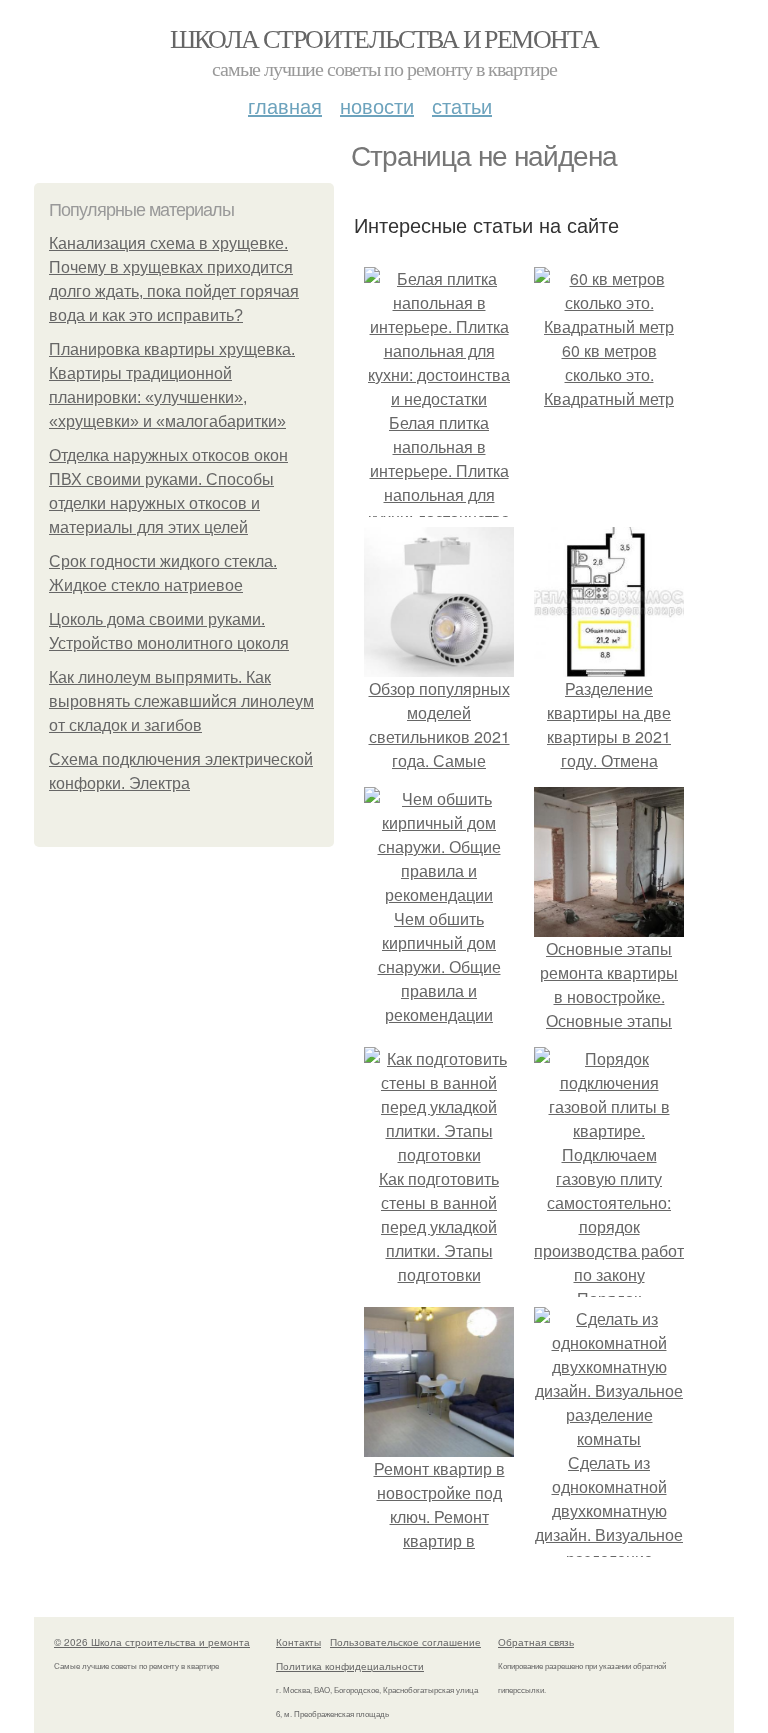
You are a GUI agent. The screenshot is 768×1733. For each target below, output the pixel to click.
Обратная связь (536, 1642)
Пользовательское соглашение (405, 1642)
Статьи (462, 105)
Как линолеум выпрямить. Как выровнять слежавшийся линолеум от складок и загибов (181, 701)
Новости (377, 105)
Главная (285, 105)
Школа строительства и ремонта (384, 38)
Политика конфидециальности (350, 1666)
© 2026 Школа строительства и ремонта (152, 1642)
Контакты (298, 1642)
